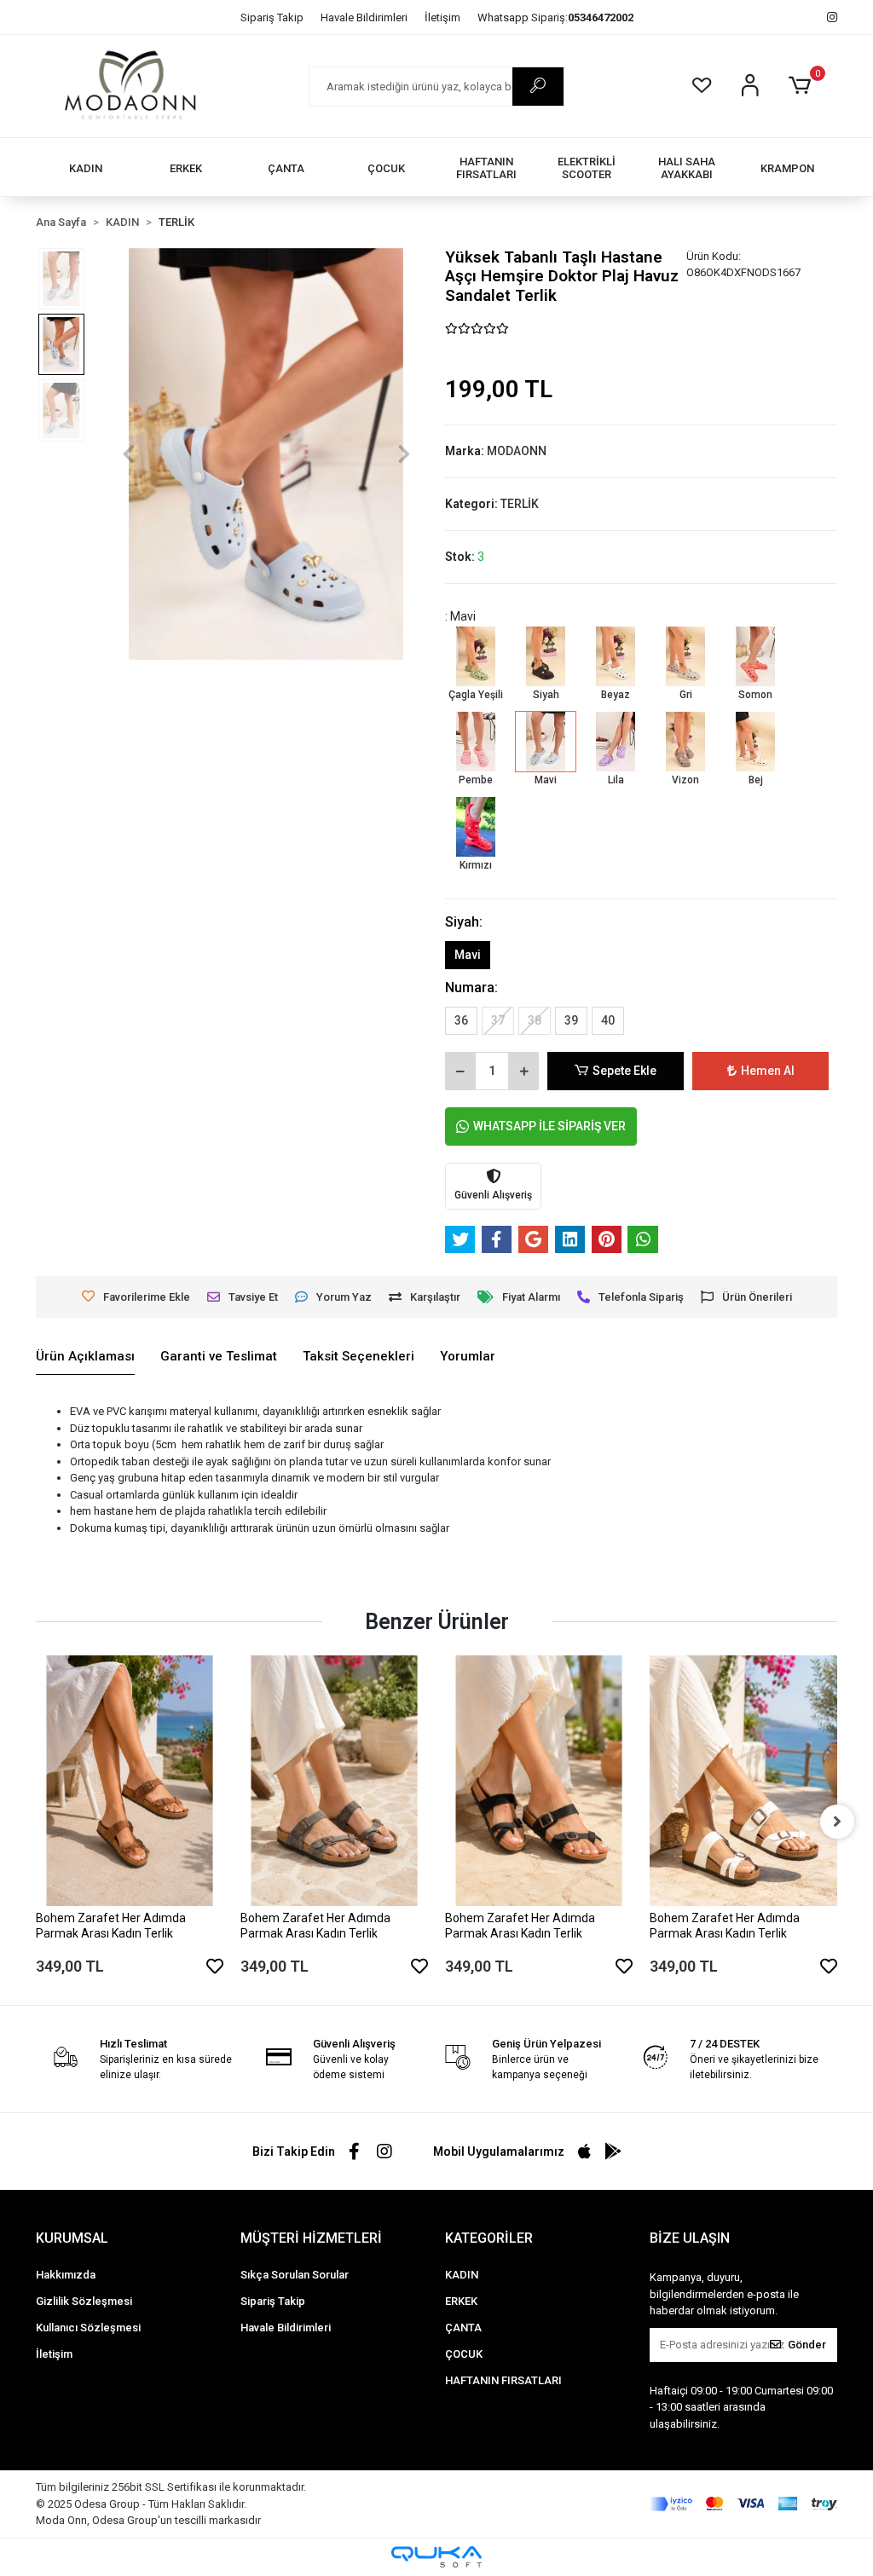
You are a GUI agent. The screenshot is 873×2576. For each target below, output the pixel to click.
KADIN (462, 2275)
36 (461, 1020)
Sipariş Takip (272, 17)
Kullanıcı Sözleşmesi (88, 2328)
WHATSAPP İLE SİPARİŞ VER (549, 1126)
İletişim (442, 17)
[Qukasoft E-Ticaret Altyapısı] (436, 2557)
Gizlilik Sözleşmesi (84, 2301)
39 (571, 1020)
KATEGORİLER (489, 2238)
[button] (803, 86)
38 (535, 1020)
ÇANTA (463, 2328)
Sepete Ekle (624, 1071)
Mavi (468, 955)
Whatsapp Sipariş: (555, 17)
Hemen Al (768, 1071)
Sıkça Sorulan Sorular (295, 2275)
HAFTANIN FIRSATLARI (503, 2380)
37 (498, 1020)
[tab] (85, 1357)
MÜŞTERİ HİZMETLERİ (311, 2238)
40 (608, 1020)
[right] (837, 1822)
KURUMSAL (72, 2238)
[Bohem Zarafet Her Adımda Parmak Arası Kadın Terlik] (130, 1780)
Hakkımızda (66, 2275)
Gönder (807, 2345)
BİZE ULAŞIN (690, 2238)
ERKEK (461, 2301)
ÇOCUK (464, 2354)
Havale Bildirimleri (364, 17)
